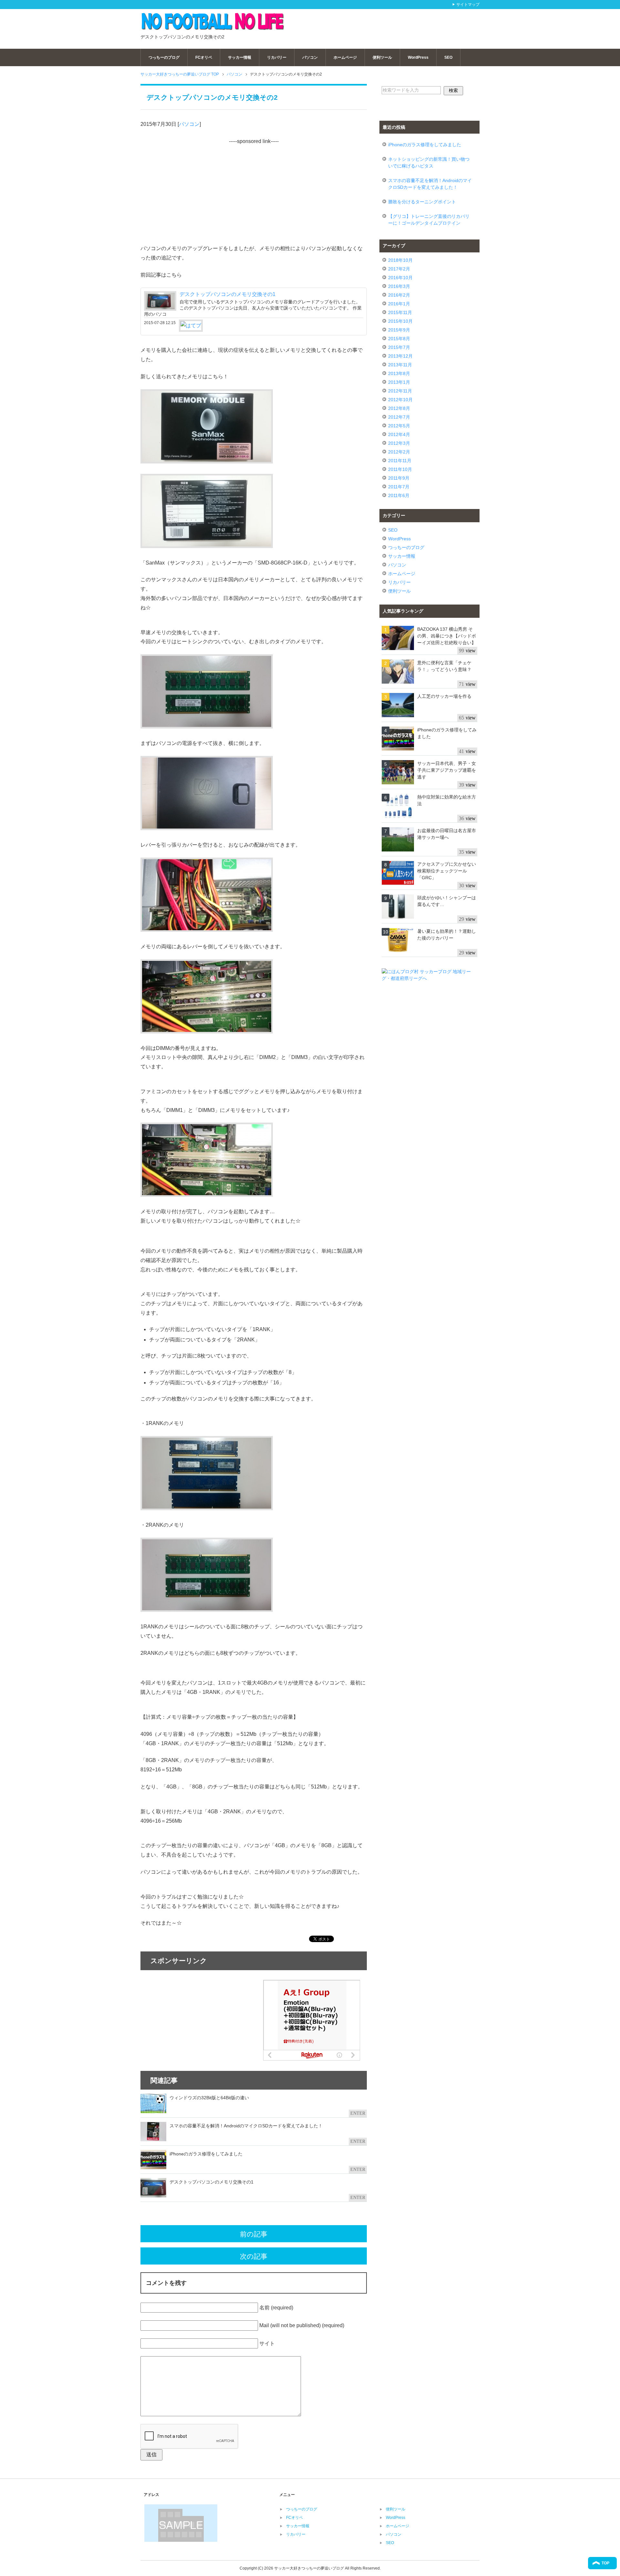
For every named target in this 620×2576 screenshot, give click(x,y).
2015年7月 (399, 347)
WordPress (418, 57)
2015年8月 (399, 339)
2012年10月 (400, 400)
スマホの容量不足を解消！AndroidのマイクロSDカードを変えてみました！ (430, 184)
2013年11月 (400, 365)
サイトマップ (468, 5)
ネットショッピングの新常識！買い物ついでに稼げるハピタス (429, 163)
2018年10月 (400, 260)
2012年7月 (399, 417)
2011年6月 (399, 495)
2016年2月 (399, 295)
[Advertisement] (399, 22)
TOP (605, 2563)
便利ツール (382, 57)
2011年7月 (399, 487)
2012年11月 (400, 391)
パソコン (310, 57)
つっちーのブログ (164, 57)
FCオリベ (204, 57)
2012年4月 (399, 434)
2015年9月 (399, 330)
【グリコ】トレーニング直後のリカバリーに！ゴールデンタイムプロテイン (429, 220)
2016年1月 (399, 304)
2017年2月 (399, 269)
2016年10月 (400, 278)
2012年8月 (399, 408)
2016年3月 (399, 286)
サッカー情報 (240, 57)
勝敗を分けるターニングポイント (422, 202)
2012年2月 (399, 452)
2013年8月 (399, 373)
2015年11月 (400, 312)
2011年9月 (399, 478)
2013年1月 (399, 382)
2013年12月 (400, 356)
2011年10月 (400, 469)
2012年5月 (399, 426)
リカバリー (277, 57)
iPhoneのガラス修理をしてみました (425, 145)
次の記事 (254, 2256)
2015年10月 (400, 321)
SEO (448, 57)
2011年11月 (400, 461)
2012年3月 (399, 443)
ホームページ (345, 57)
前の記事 (254, 2234)
